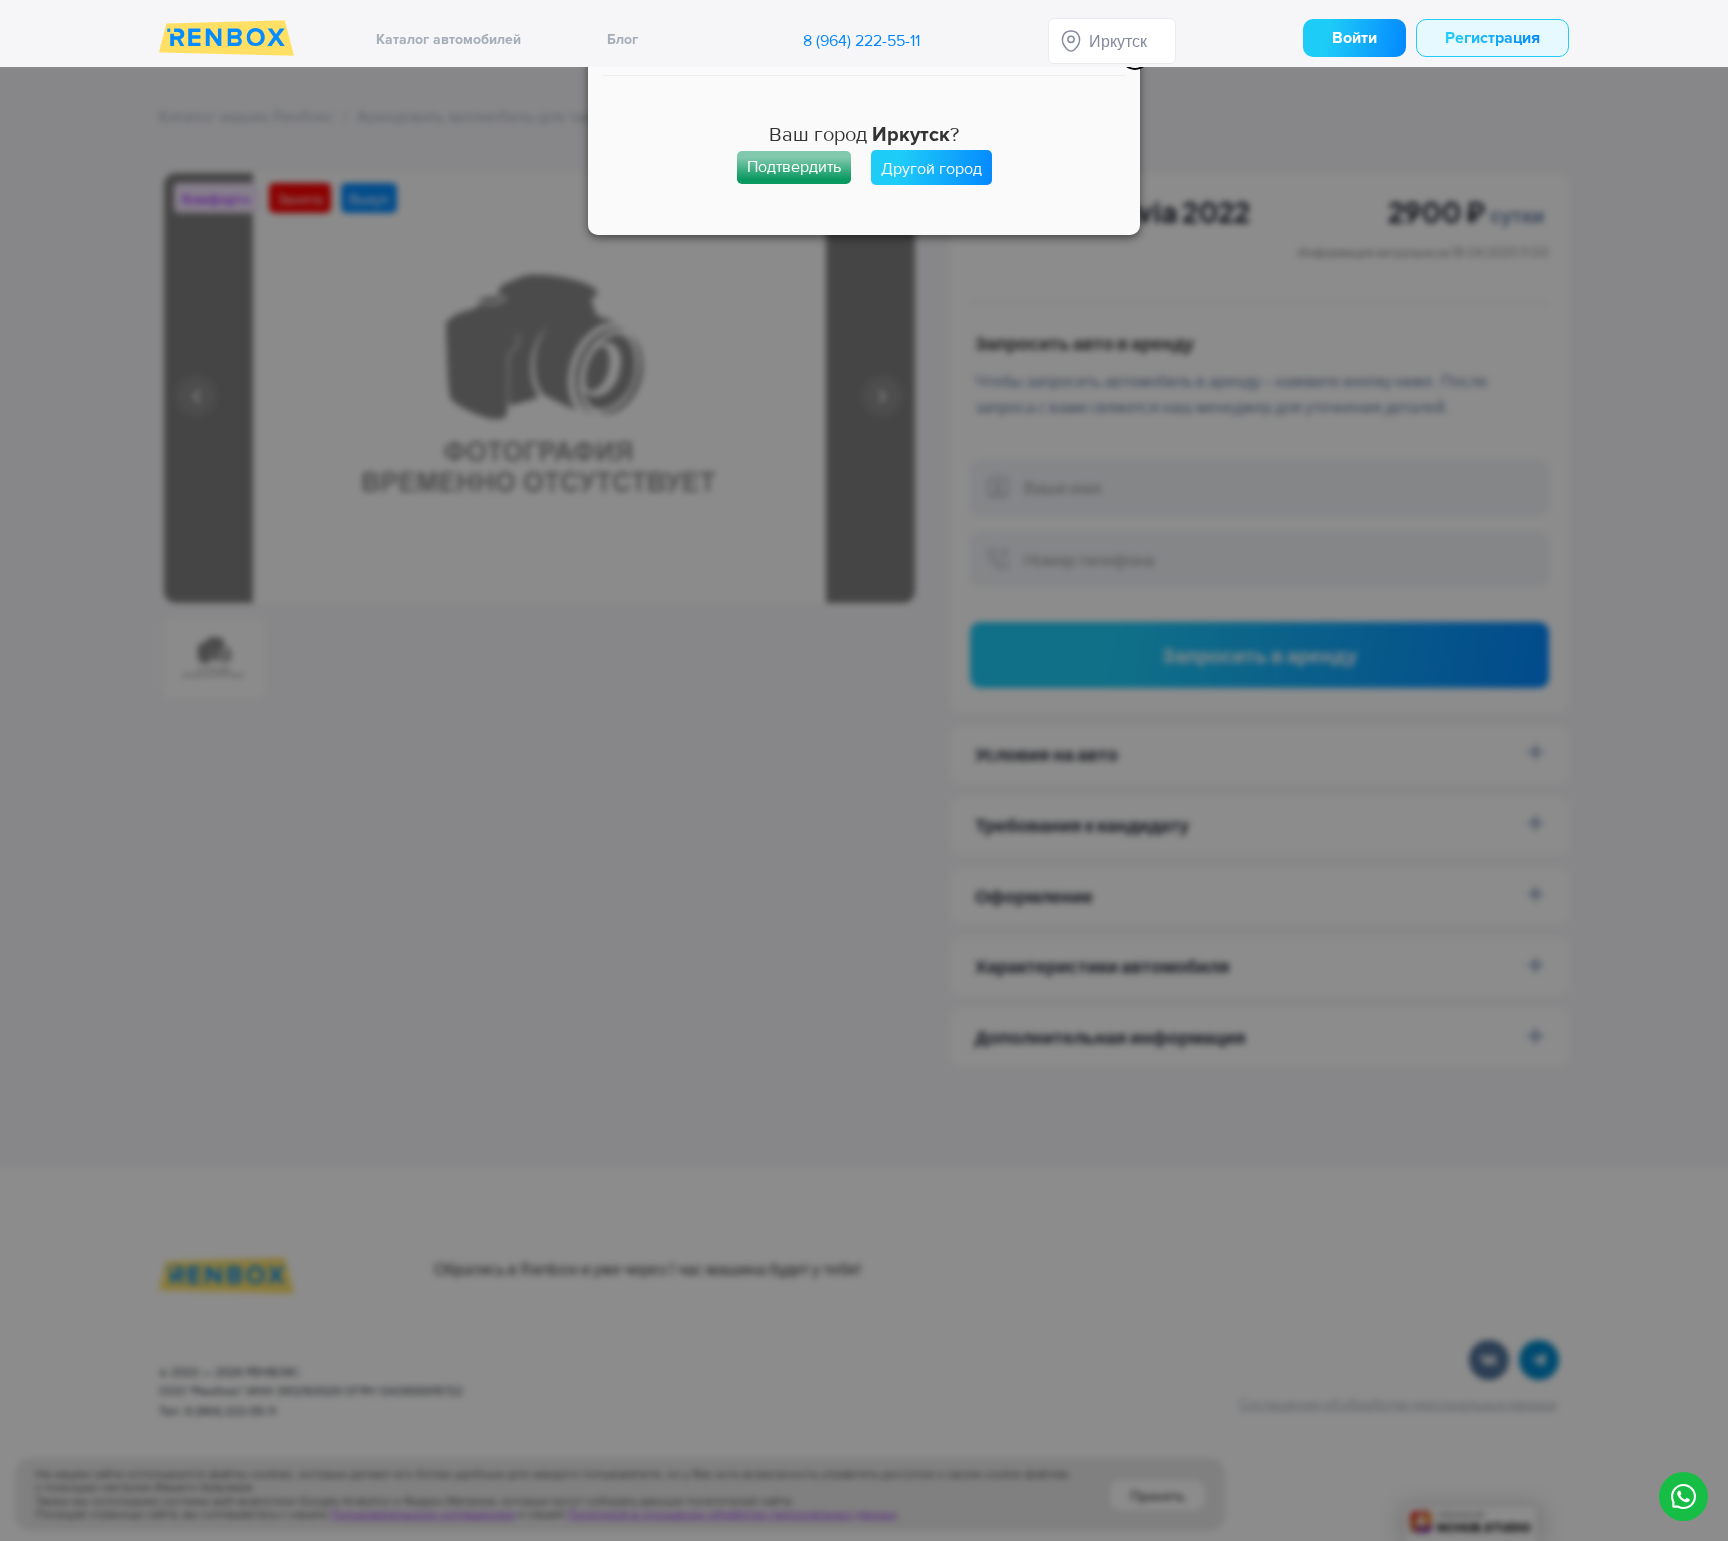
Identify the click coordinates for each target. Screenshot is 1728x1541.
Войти (1354, 38)
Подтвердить (794, 167)
